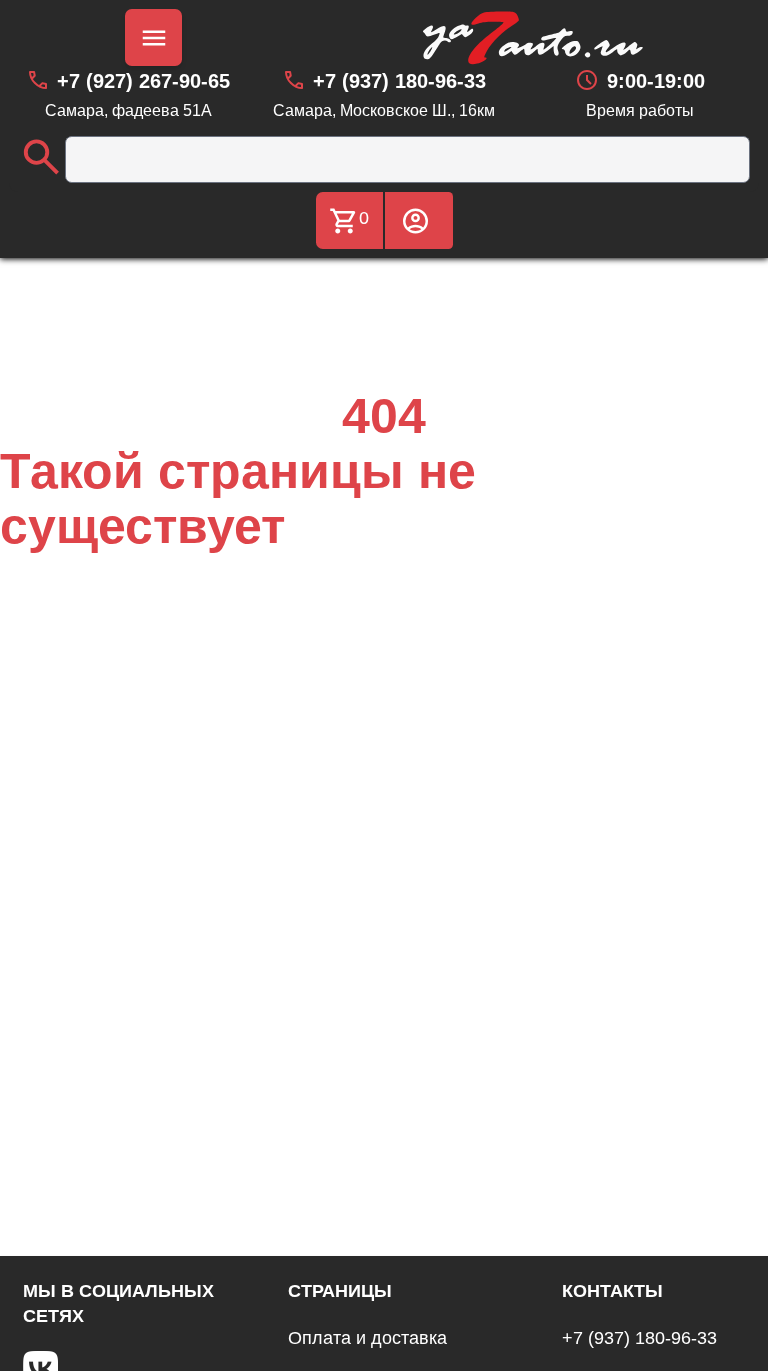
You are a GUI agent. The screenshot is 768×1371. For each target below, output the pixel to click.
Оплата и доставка (367, 1338)
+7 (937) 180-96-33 (639, 1338)
